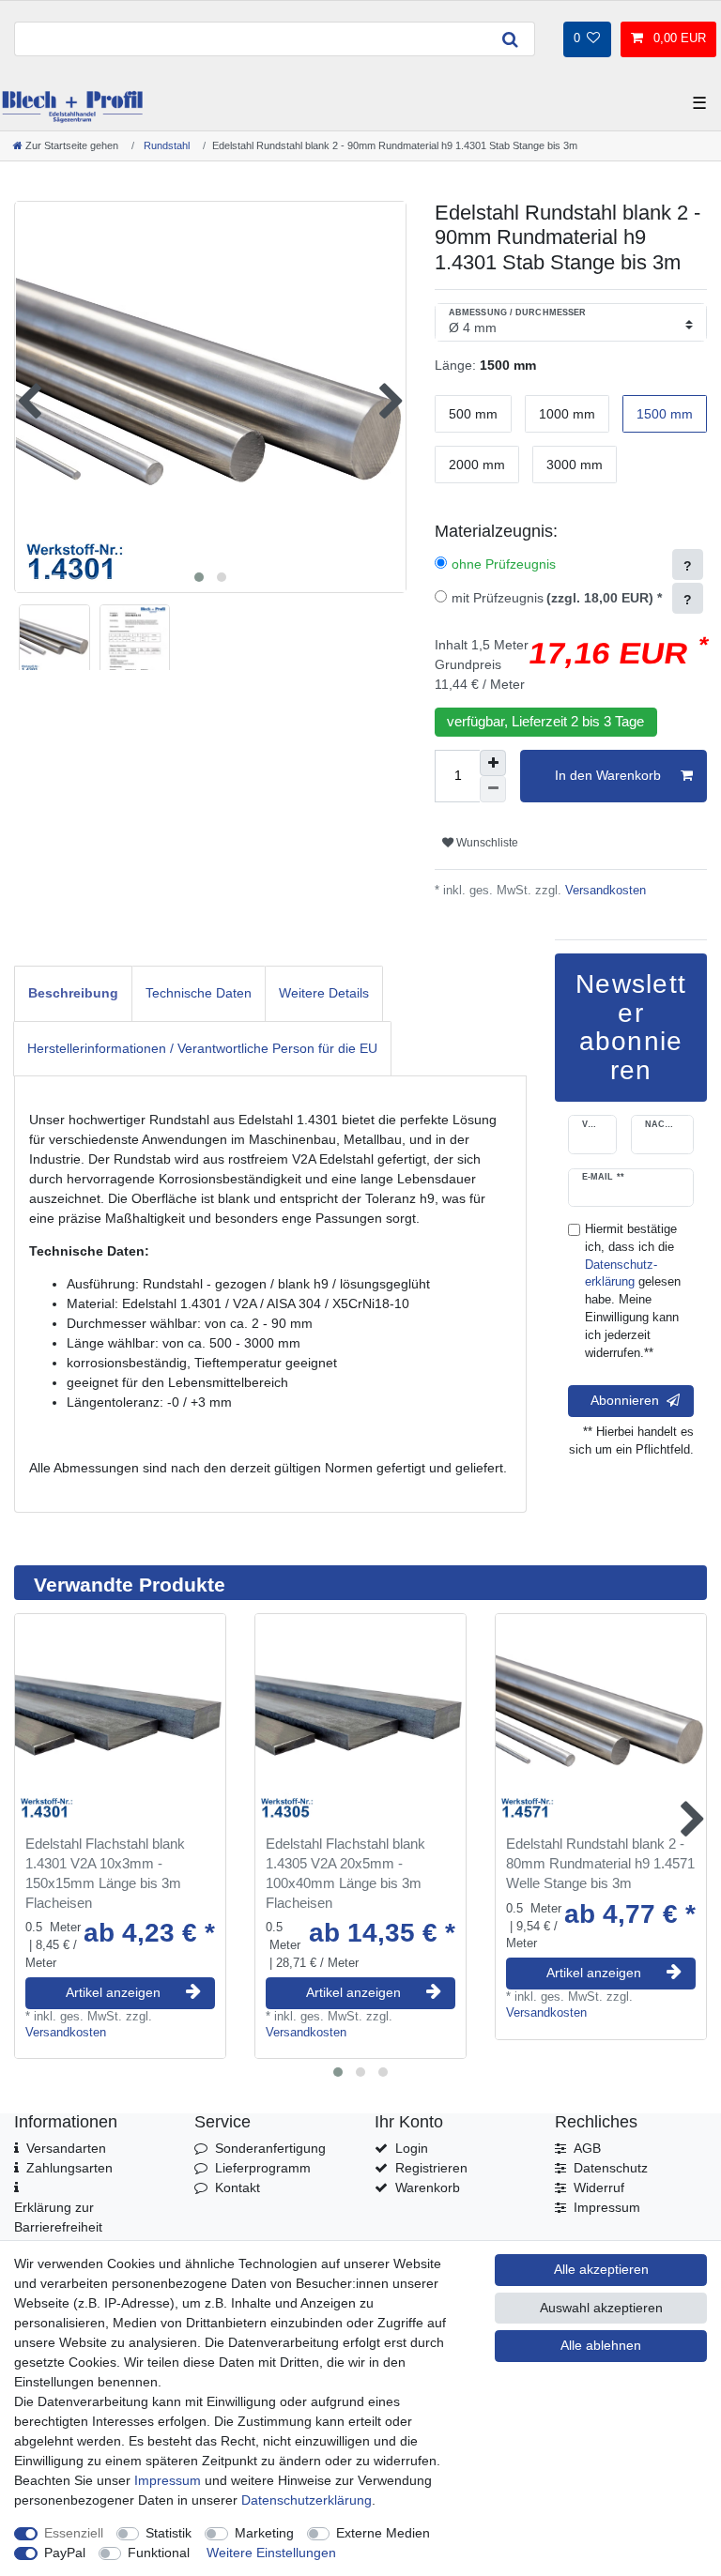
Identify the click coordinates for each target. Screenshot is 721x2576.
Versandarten (66, 2148)
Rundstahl (165, 145)
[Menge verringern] (493, 789)
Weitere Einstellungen (271, 2553)
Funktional (159, 2553)
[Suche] (510, 39)
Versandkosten (604, 891)
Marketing (264, 2533)
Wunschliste (486, 843)
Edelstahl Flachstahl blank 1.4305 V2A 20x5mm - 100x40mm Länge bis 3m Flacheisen (345, 1873)
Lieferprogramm (263, 2168)
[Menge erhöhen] (493, 763)
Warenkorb (428, 2187)
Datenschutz (611, 2168)
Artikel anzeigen (113, 1992)
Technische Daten (199, 993)
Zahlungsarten (69, 2168)
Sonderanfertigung (270, 2148)
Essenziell (74, 2533)
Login (412, 2148)
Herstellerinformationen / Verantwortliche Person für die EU (202, 1048)
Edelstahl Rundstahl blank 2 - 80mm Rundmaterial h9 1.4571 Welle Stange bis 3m (600, 1863)
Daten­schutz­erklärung (307, 2500)
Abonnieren (625, 1400)
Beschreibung (73, 993)
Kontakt (238, 2187)
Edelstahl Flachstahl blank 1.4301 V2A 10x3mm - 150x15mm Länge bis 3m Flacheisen (105, 1873)
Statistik (169, 2533)
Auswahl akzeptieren (601, 2308)
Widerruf (599, 2187)
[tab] (73, 993)
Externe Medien (383, 2533)
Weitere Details (324, 993)
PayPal (65, 2553)
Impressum (607, 2207)
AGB (587, 2148)
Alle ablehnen (601, 2345)
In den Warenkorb (608, 775)
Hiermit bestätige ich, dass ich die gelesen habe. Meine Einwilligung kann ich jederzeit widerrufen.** (633, 1291)
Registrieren (431, 2168)
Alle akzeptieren (601, 2269)
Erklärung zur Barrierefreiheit (58, 2217)
